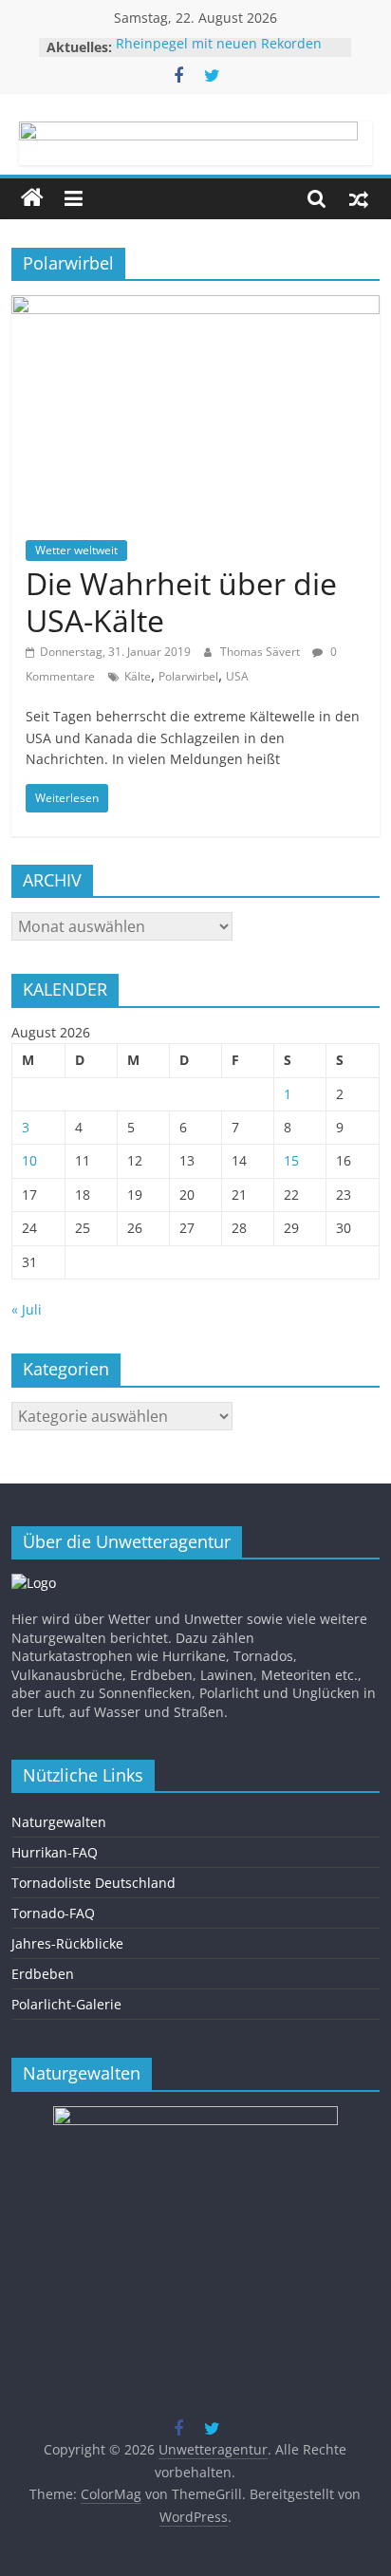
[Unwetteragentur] (32, 198)
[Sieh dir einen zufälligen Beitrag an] (359, 198)
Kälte (138, 676)
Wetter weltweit (76, 550)
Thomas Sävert (261, 652)
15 (291, 1160)
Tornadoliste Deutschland (93, 1883)
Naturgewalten (59, 1822)
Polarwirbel (188, 676)
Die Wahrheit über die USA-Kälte (181, 601)
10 (29, 1160)
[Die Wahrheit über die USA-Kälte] (195, 307)
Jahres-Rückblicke (67, 1943)
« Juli (27, 1309)
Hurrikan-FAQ (55, 1852)
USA (237, 676)
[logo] (34, 1583)
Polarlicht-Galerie (66, 2004)
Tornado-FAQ (53, 1913)
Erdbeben (43, 1974)
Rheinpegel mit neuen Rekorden (219, 47)
